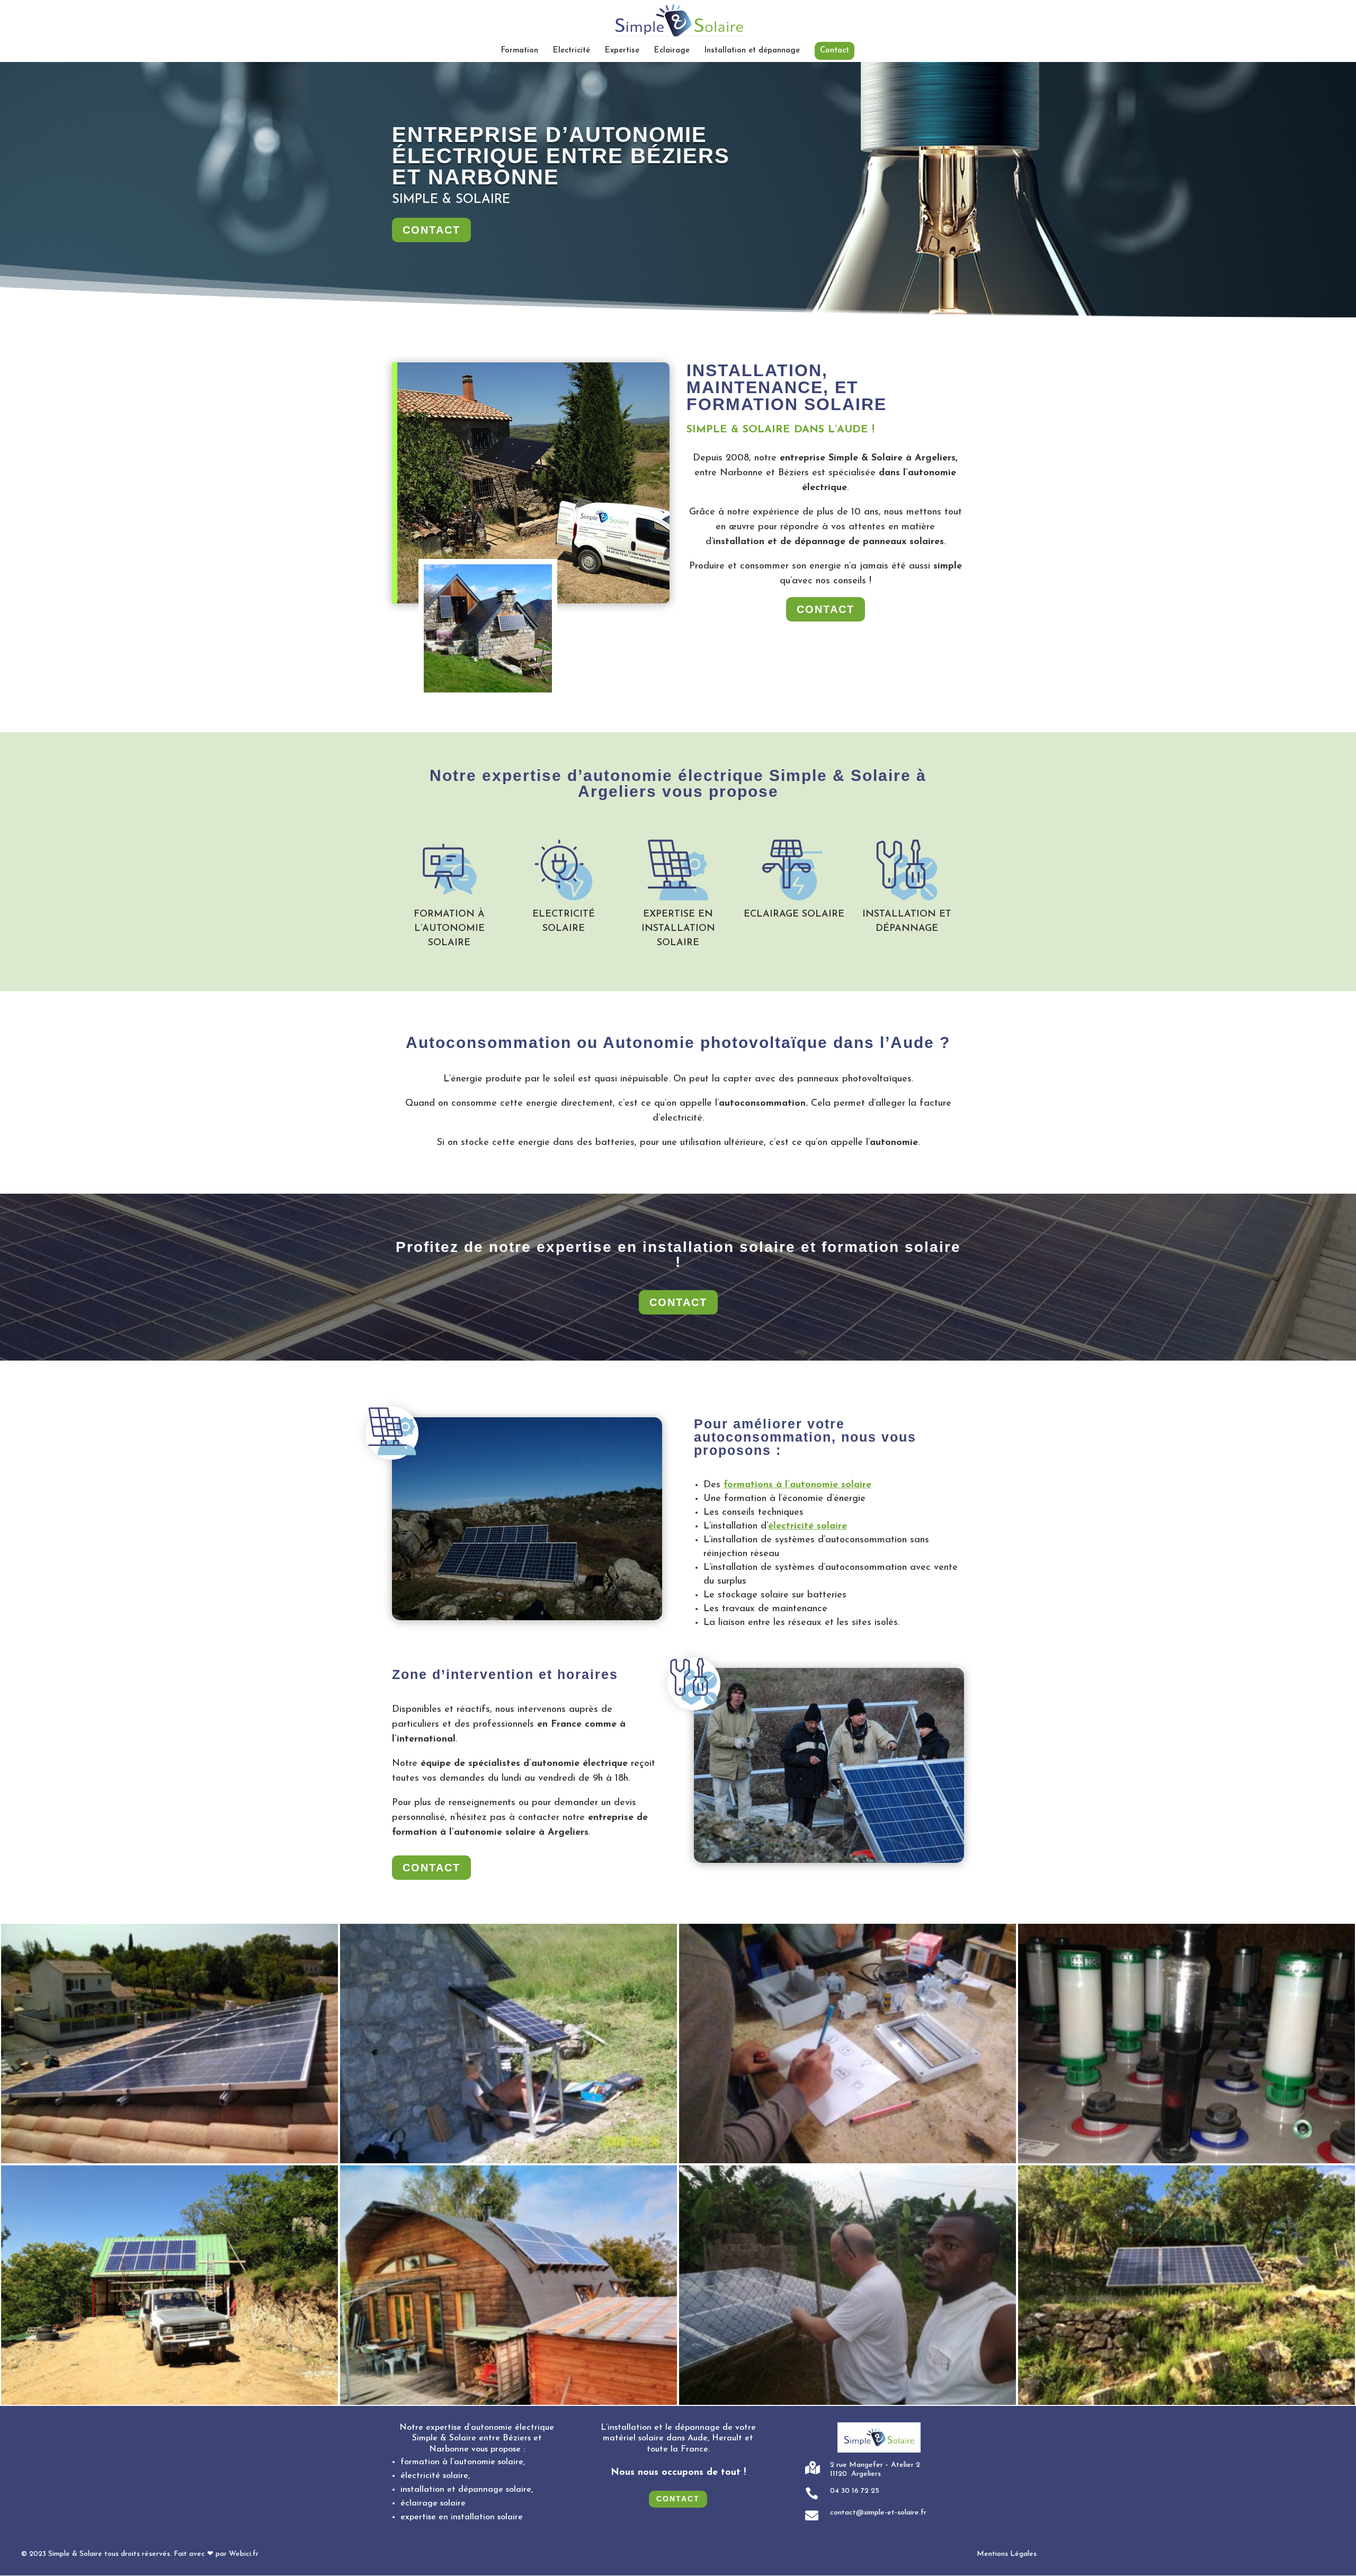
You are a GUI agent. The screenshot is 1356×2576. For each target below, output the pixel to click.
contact (431, 230)
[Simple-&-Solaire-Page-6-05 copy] (508, 2161)
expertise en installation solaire (462, 2517)
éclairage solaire (433, 2503)
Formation (520, 51)
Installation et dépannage (752, 51)
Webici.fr (244, 2554)
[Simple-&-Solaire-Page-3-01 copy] (508, 2403)
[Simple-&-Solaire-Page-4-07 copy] (1186, 2161)
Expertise (622, 51)
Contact (835, 51)
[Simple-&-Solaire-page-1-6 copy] (169, 2403)
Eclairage (672, 51)
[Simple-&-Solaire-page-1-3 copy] (1186, 2403)
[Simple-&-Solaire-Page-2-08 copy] (847, 2161)
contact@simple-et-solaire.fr (878, 2513)
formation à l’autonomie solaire (462, 2462)
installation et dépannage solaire (466, 2490)
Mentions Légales (1007, 2554)
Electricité (572, 51)
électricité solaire (434, 2476)
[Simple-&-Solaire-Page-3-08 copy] (169, 2161)
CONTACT (431, 1868)
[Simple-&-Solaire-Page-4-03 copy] (847, 2403)
